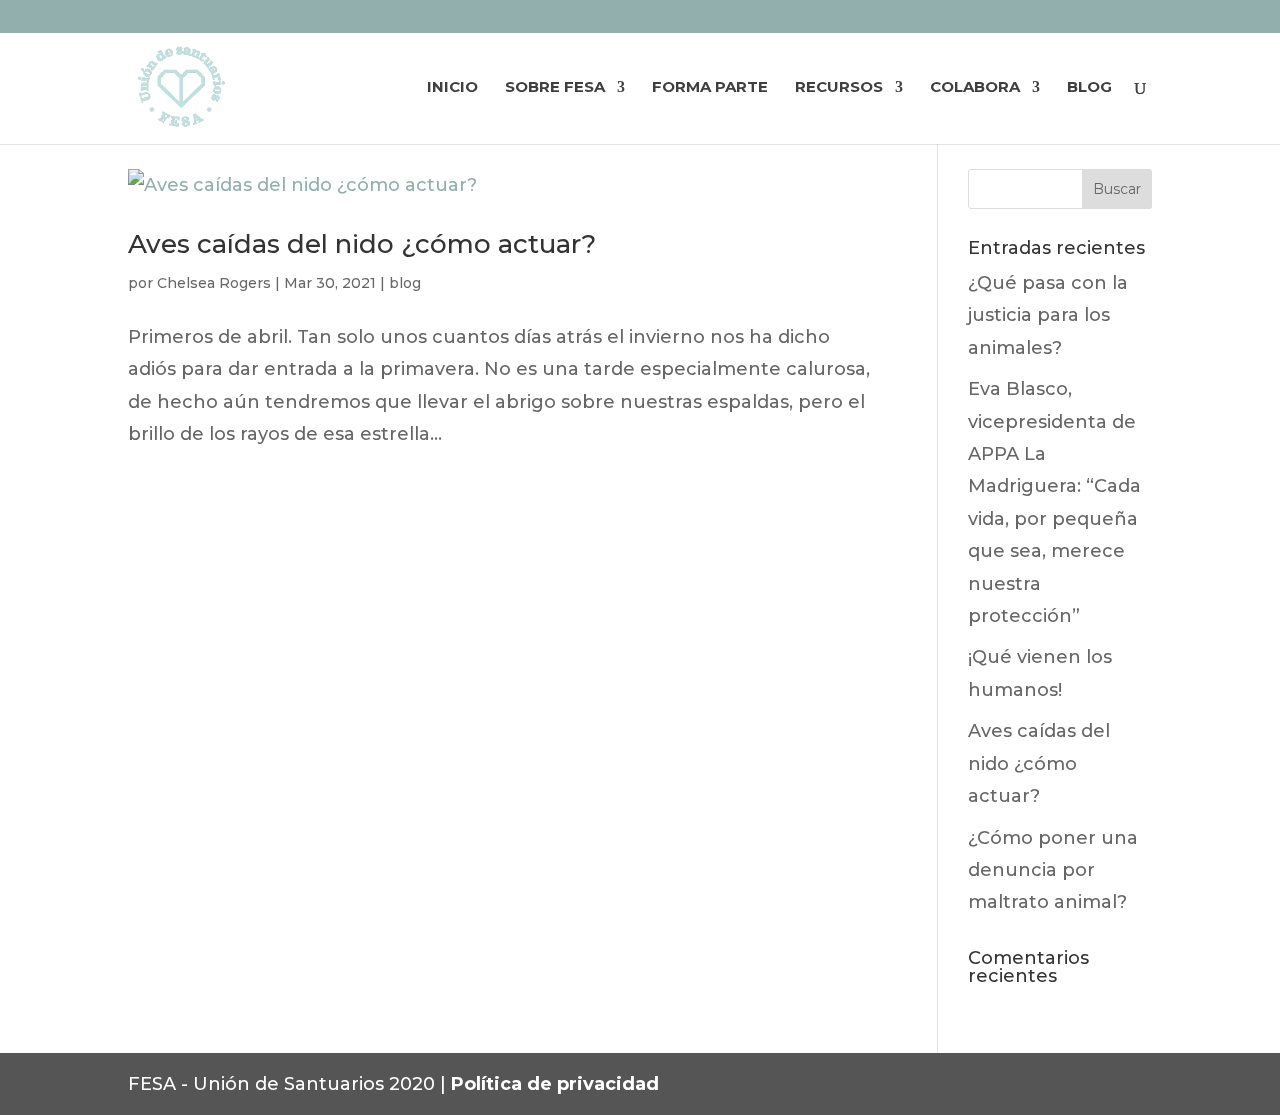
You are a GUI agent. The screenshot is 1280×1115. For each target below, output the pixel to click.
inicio (452, 88)
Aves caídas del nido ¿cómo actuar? (362, 244)
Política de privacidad (555, 1084)
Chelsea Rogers (214, 283)
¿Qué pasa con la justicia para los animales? (1048, 315)
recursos (839, 88)
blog (1089, 88)
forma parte (710, 88)
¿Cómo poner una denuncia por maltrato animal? (1053, 870)
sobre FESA (555, 88)
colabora (975, 88)
